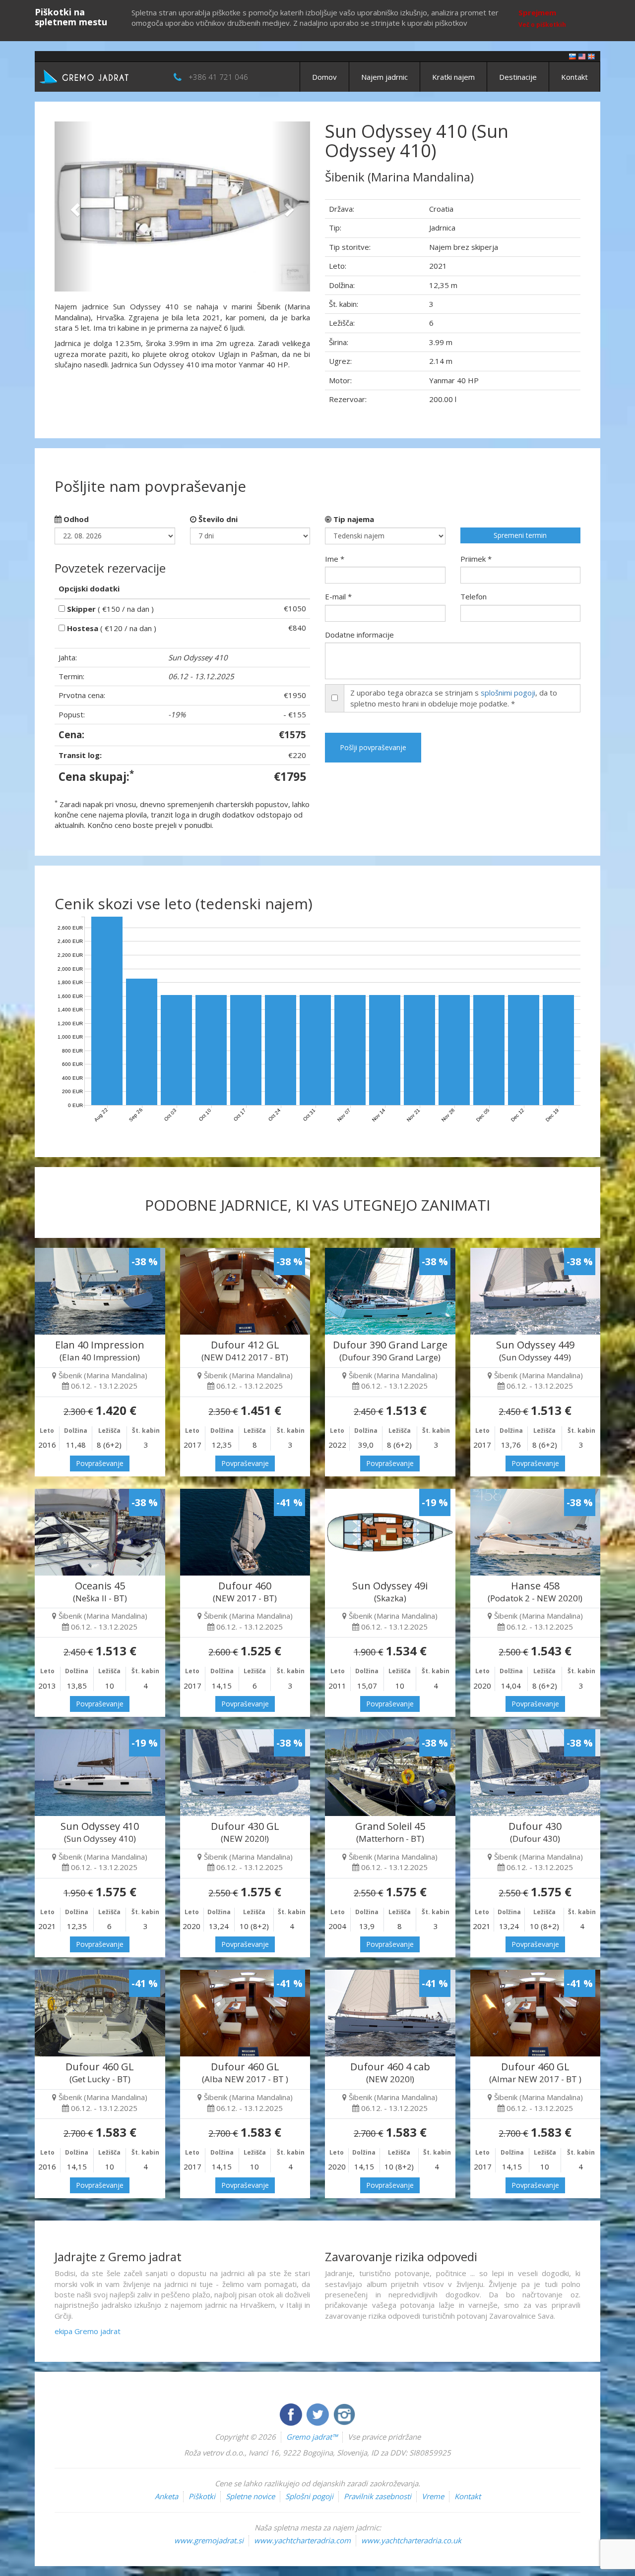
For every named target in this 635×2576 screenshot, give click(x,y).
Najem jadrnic (384, 77)
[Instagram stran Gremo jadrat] (344, 2413)
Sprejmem (537, 12)
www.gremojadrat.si (209, 2540)
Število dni (217, 519)
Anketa (166, 2496)
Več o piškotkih (542, 25)
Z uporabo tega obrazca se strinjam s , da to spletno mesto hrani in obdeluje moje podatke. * (454, 698)
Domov (324, 77)
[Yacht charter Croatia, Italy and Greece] (582, 56)
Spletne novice (250, 2496)
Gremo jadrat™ (312, 2437)
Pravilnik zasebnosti (378, 2496)
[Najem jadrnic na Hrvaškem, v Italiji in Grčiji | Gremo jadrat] (99, 76)
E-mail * (338, 596)
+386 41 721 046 (218, 77)
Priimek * (476, 559)
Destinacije (518, 77)
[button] (74, 206)
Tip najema (353, 519)
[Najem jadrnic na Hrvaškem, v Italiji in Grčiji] (572, 56)
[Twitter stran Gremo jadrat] (318, 2413)
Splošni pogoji (309, 2496)
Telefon (474, 596)
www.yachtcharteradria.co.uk (411, 2540)
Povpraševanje (100, 1463)
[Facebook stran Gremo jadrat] (292, 2413)
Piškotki (202, 2496)
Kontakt (574, 77)
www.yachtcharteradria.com (302, 2540)
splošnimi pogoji (508, 693)
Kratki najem (453, 77)
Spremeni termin (520, 535)
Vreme (433, 2496)
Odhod (75, 519)
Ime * (335, 559)
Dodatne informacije (359, 635)
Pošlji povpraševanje (373, 747)
